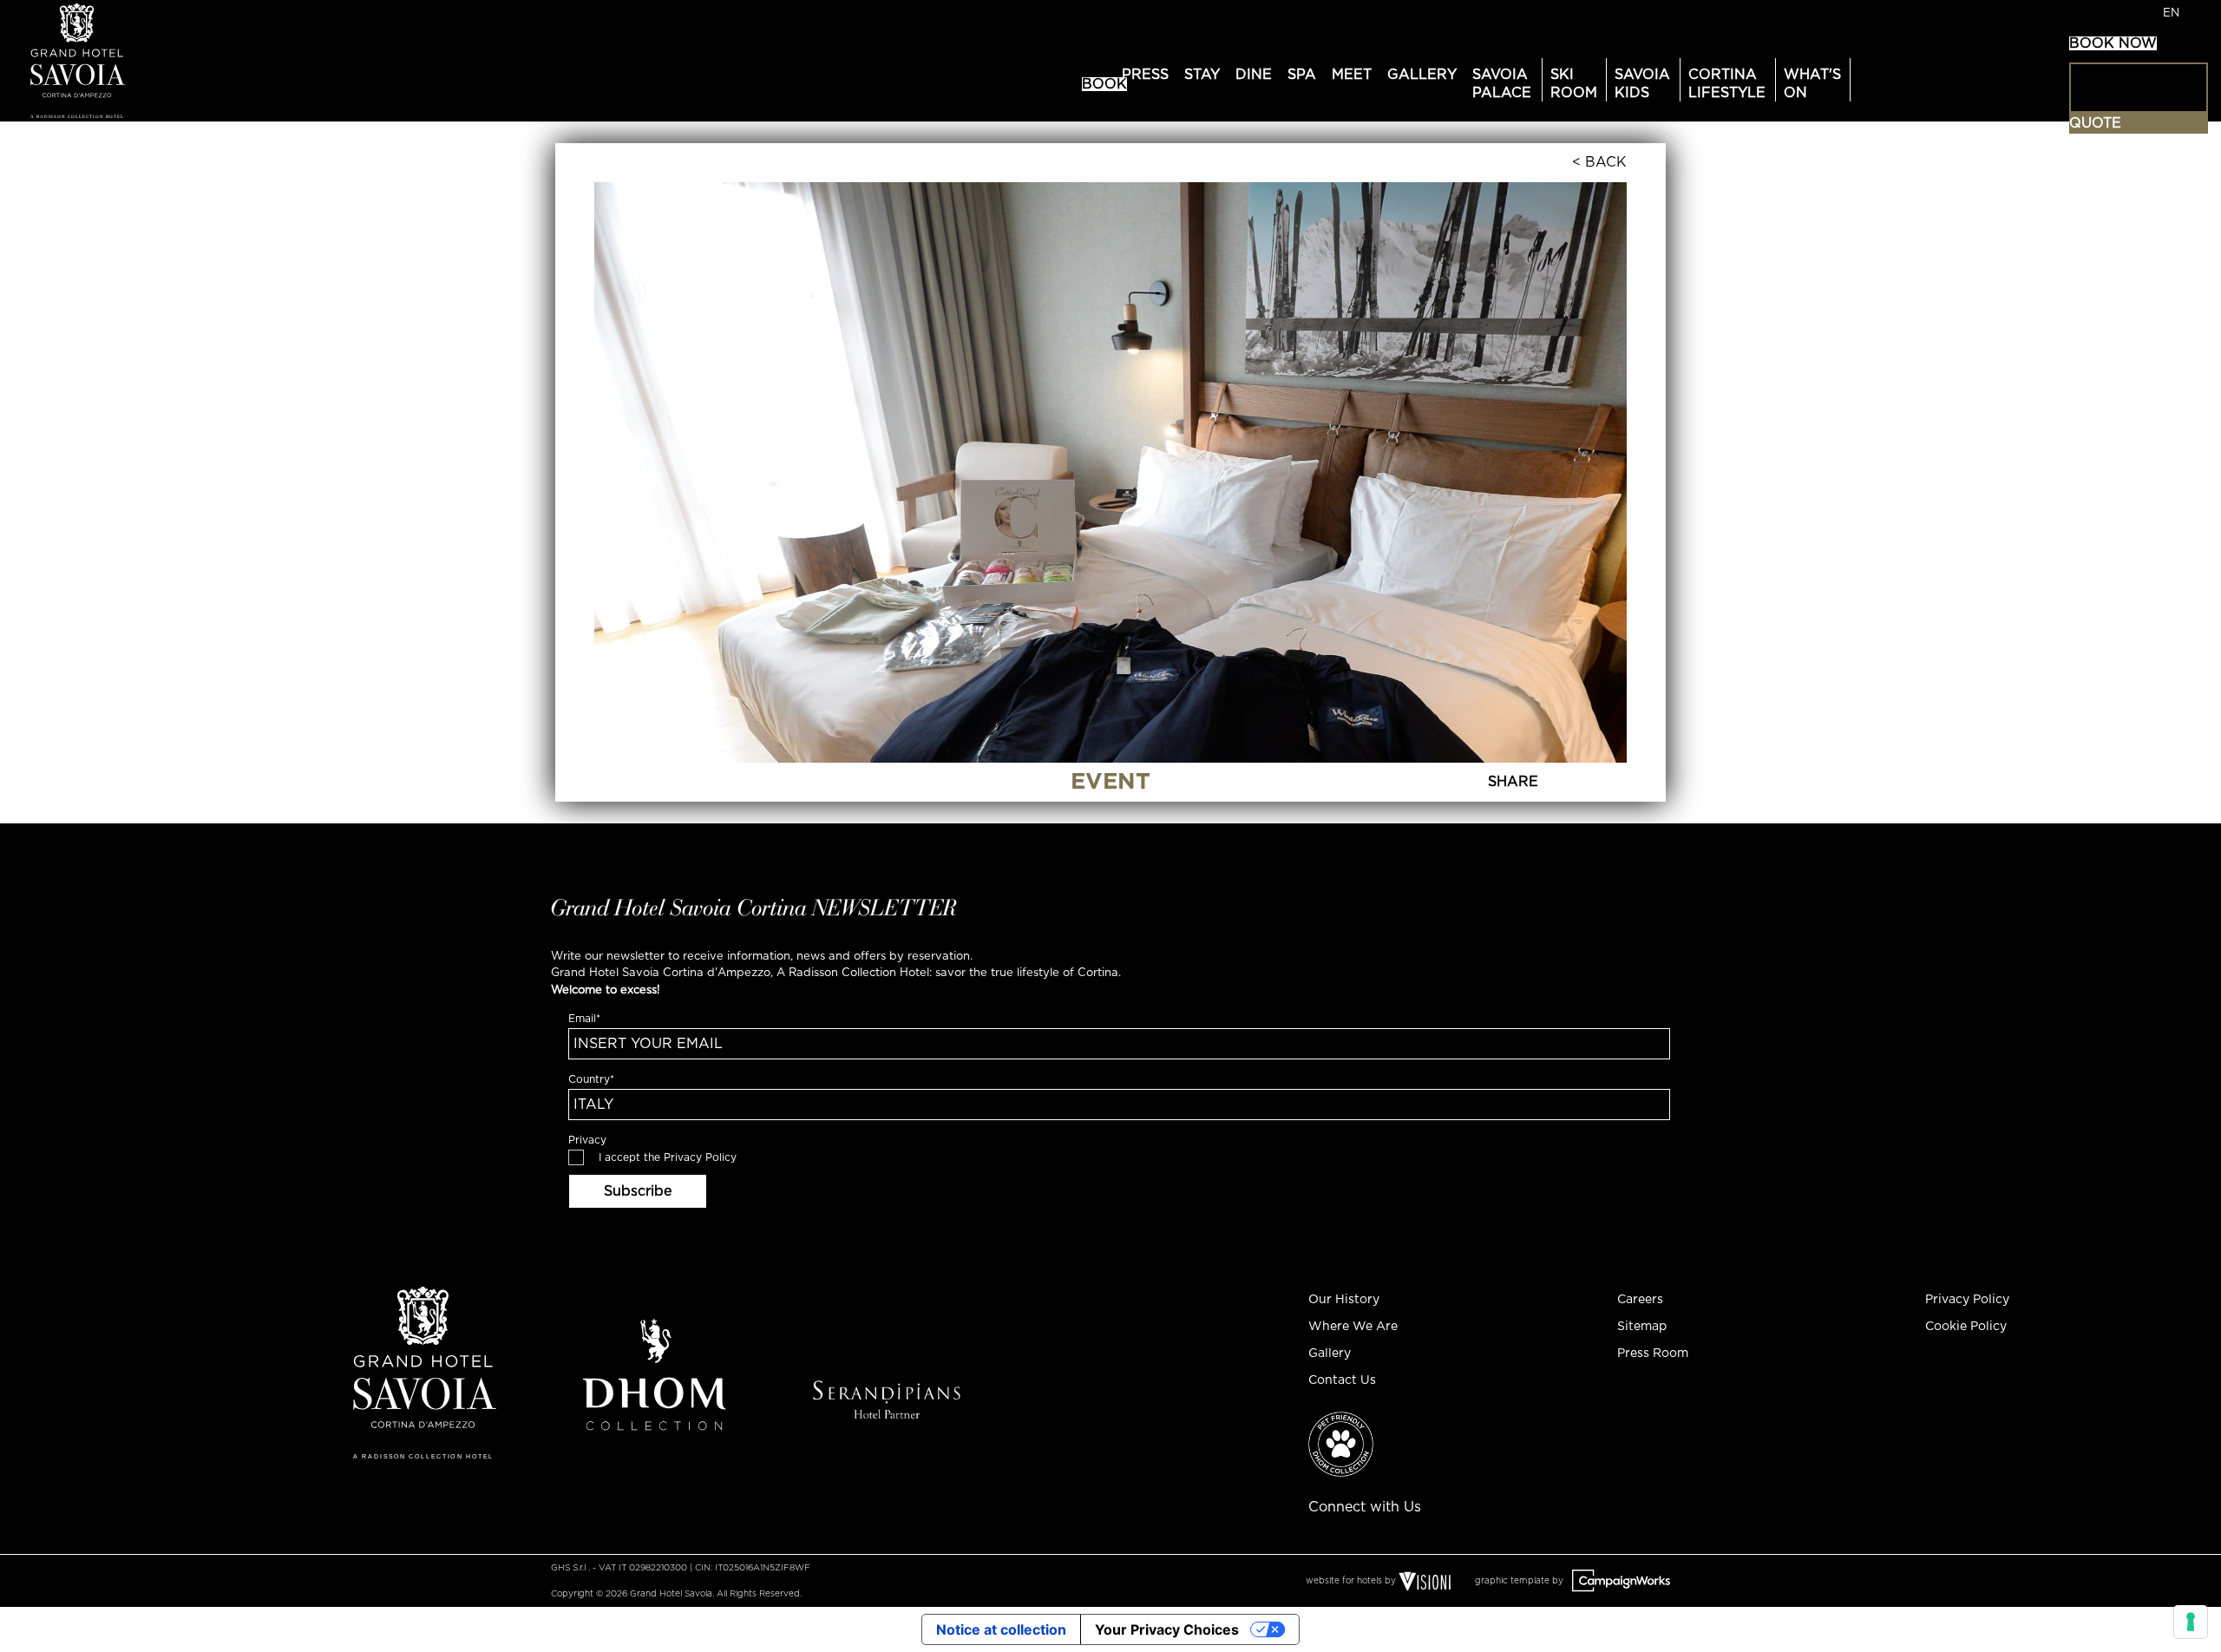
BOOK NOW (2113, 43)
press (1145, 75)
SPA (1302, 75)
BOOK (1104, 84)
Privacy (587, 1140)
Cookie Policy (1966, 1327)
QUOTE (2095, 123)
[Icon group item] (1462, 1499)
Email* (584, 1019)
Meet (1352, 75)
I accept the (668, 1157)
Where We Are (1353, 1327)
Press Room (1653, 1354)
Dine (1254, 75)
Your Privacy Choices (1167, 1629)
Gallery (1422, 75)
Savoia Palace (1502, 84)
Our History (1344, 1300)
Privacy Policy (700, 1157)
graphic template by (1520, 1581)
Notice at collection (1001, 1629)
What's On (1812, 84)
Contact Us (1342, 1380)
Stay (1202, 75)
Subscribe (638, 1191)
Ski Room (1574, 84)
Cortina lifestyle (1727, 84)
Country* (591, 1079)
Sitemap (1642, 1327)
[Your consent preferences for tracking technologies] (2191, 1622)
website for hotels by (1351, 1581)
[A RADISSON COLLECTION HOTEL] (141, 60)
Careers (1640, 1300)
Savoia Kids (1642, 84)
